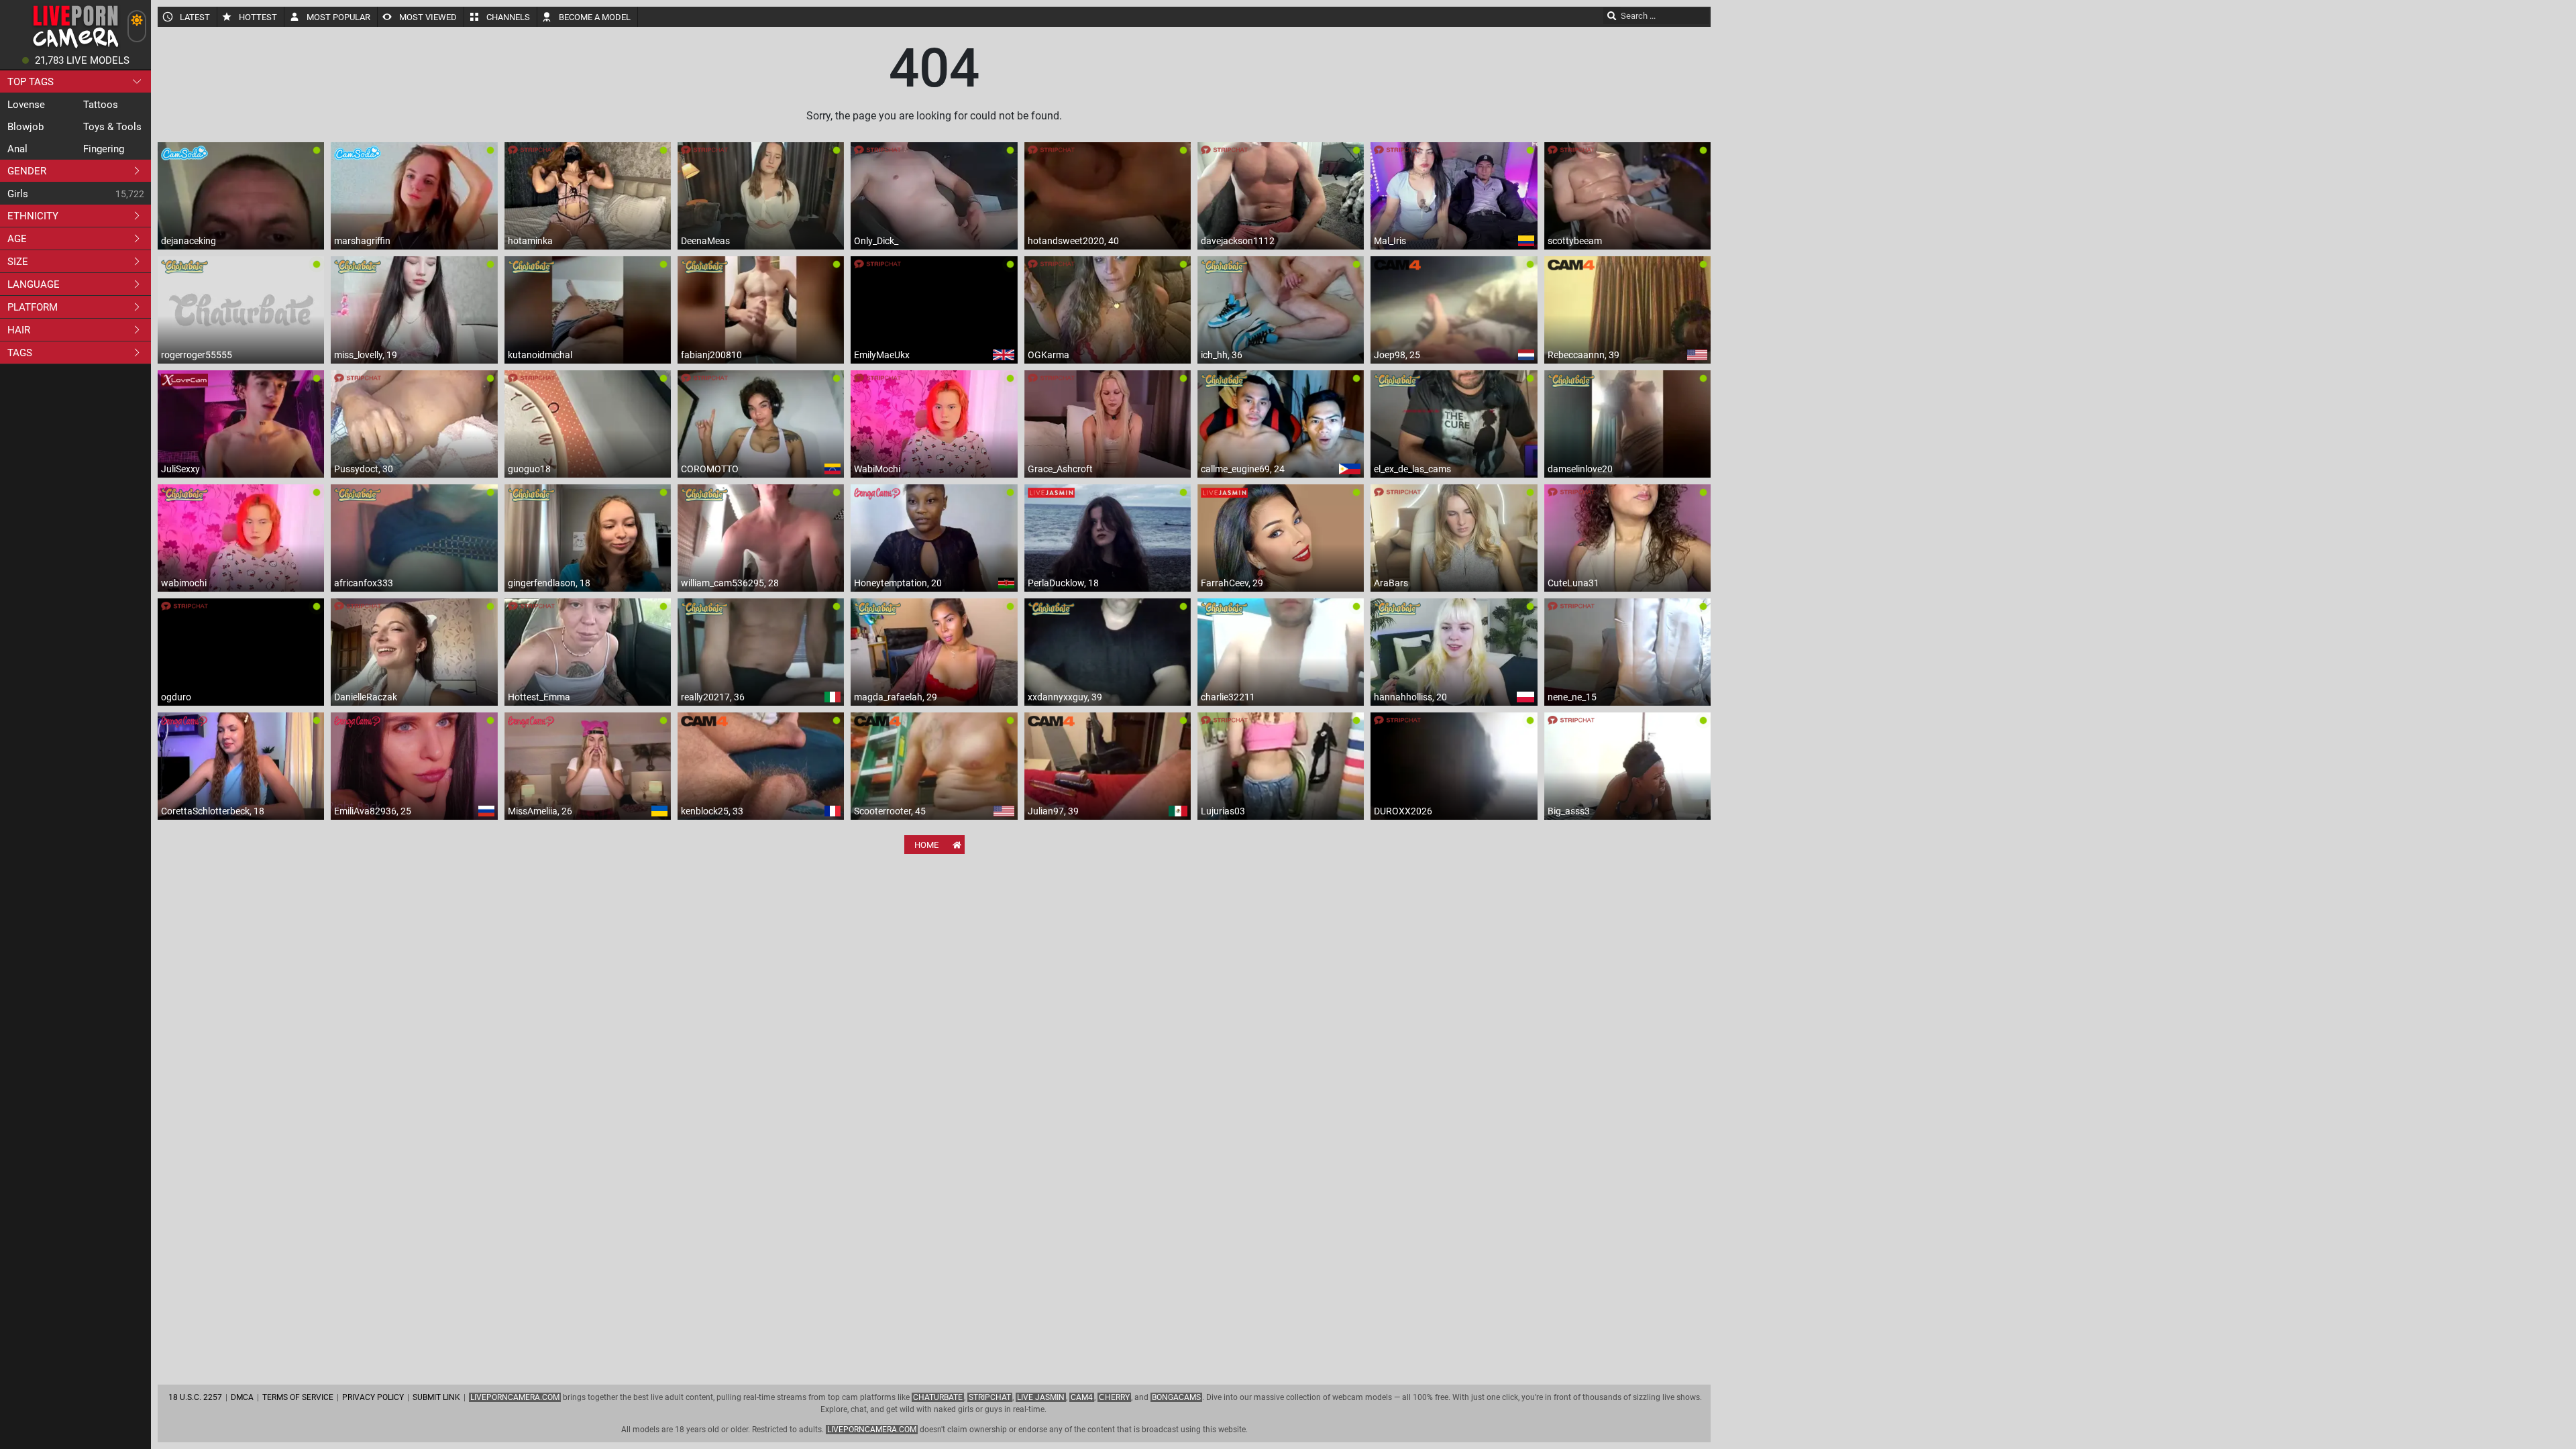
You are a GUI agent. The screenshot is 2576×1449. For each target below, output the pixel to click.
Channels (508, 17)
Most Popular (338, 17)
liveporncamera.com (872, 1430)
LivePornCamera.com (515, 1397)
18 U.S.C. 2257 (195, 1397)
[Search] (1612, 15)
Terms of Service (298, 1397)
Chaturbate (938, 1397)
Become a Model (595, 17)
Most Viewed (428, 17)
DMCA (242, 1397)
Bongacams (1176, 1397)
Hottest (258, 17)
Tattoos (101, 105)
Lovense (26, 105)
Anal (17, 149)
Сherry (1114, 1397)
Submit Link (436, 1397)
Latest (195, 17)
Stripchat (990, 1397)
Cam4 (1082, 1397)
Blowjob (25, 127)
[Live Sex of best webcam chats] (75, 47)
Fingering (104, 149)
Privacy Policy (373, 1397)
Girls (18, 194)
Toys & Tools (112, 127)
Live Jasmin (1041, 1397)
